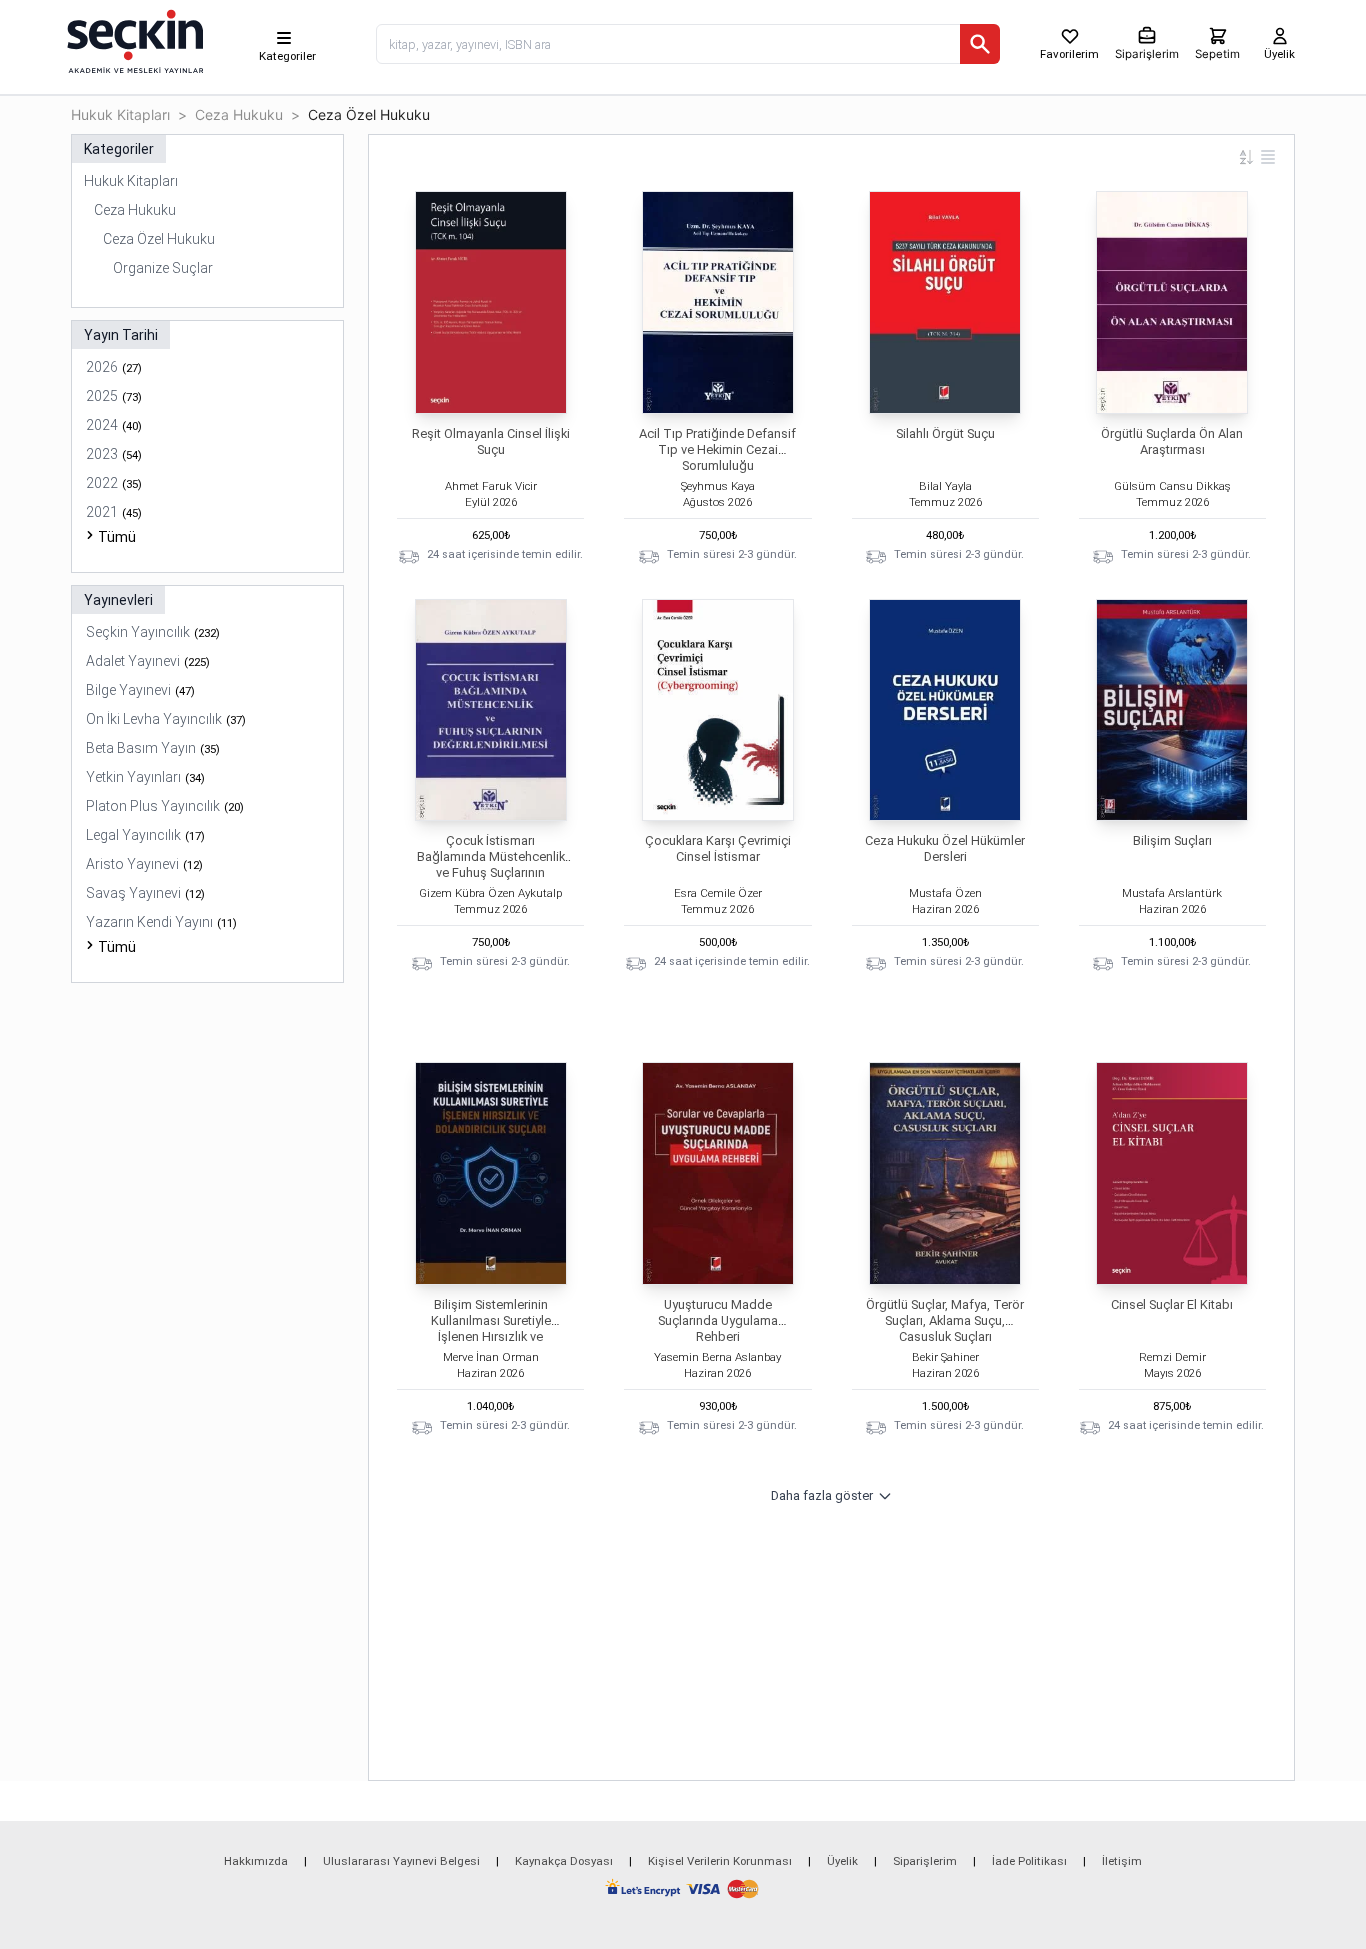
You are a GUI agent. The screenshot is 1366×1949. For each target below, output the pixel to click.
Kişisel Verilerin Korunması (720, 1861)
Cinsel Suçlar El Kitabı (1172, 1304)
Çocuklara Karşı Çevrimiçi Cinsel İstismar (718, 848)
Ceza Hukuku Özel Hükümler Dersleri (945, 848)
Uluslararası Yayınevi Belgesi (401, 1861)
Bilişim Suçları (1172, 840)
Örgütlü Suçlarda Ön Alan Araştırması (1172, 441)
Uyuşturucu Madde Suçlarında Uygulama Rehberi (718, 1320)
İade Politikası (1029, 1861)
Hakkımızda (256, 1861)
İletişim (1122, 1861)
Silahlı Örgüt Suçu (945, 433)
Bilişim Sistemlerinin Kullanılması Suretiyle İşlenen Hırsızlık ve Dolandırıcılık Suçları (491, 1328)
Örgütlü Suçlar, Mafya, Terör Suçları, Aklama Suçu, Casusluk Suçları (945, 1320)
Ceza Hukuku (239, 114)
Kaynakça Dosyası (564, 1861)
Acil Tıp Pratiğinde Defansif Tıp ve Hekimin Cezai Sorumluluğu (717, 449)
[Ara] (980, 44)
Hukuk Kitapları (120, 114)
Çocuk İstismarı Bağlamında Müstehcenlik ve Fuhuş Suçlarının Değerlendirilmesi (491, 864)
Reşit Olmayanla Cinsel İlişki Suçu (491, 441)
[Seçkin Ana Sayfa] (133, 40)
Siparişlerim (925, 1861)
